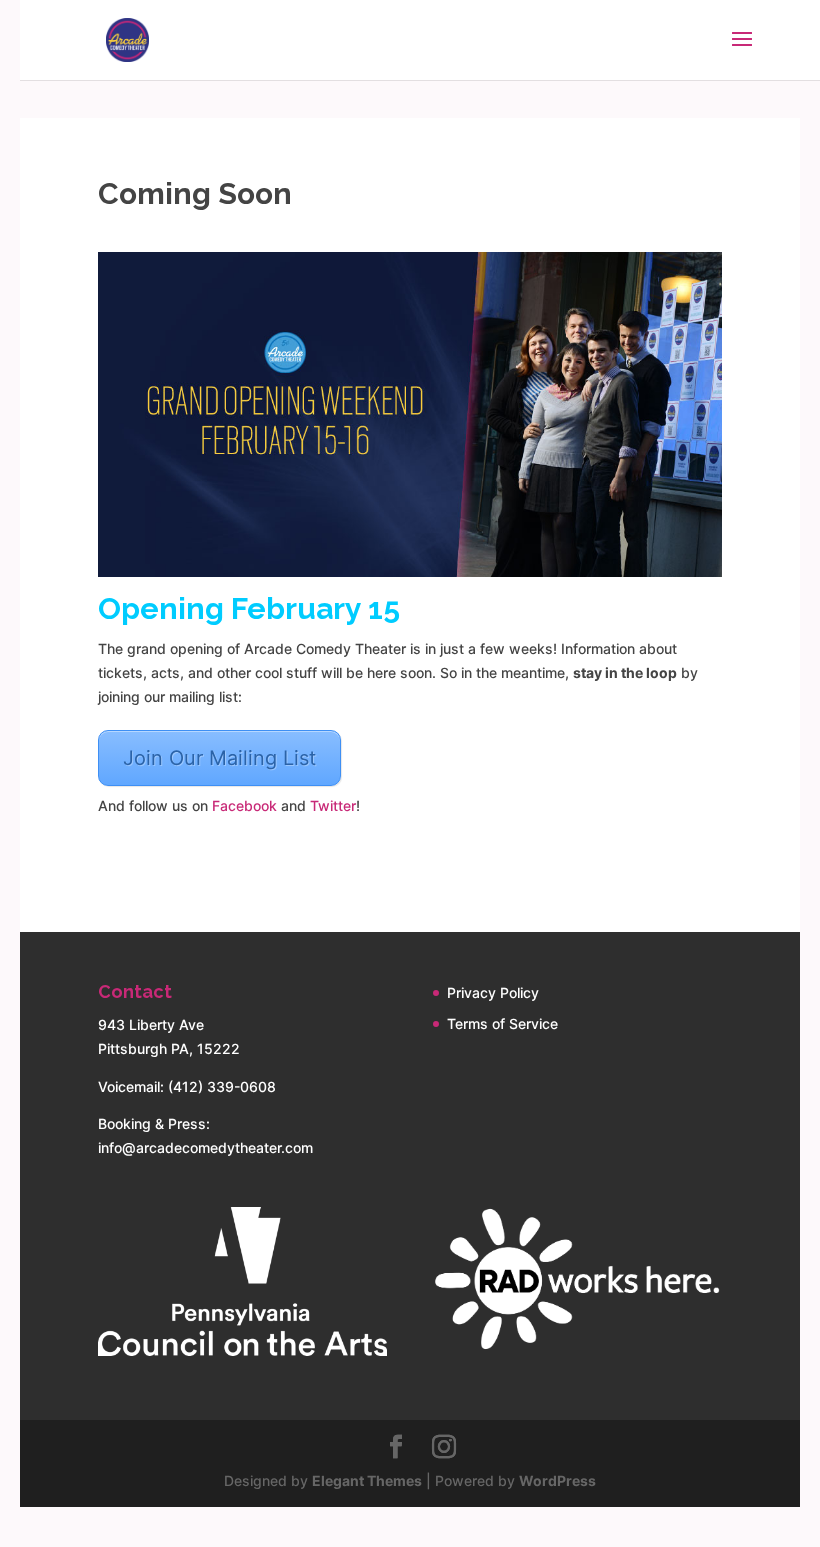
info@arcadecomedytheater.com (205, 1147)
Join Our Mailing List (219, 758)
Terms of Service (502, 1023)
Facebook (244, 805)
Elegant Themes (367, 1480)
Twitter (333, 805)
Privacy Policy (493, 992)
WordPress (557, 1480)
